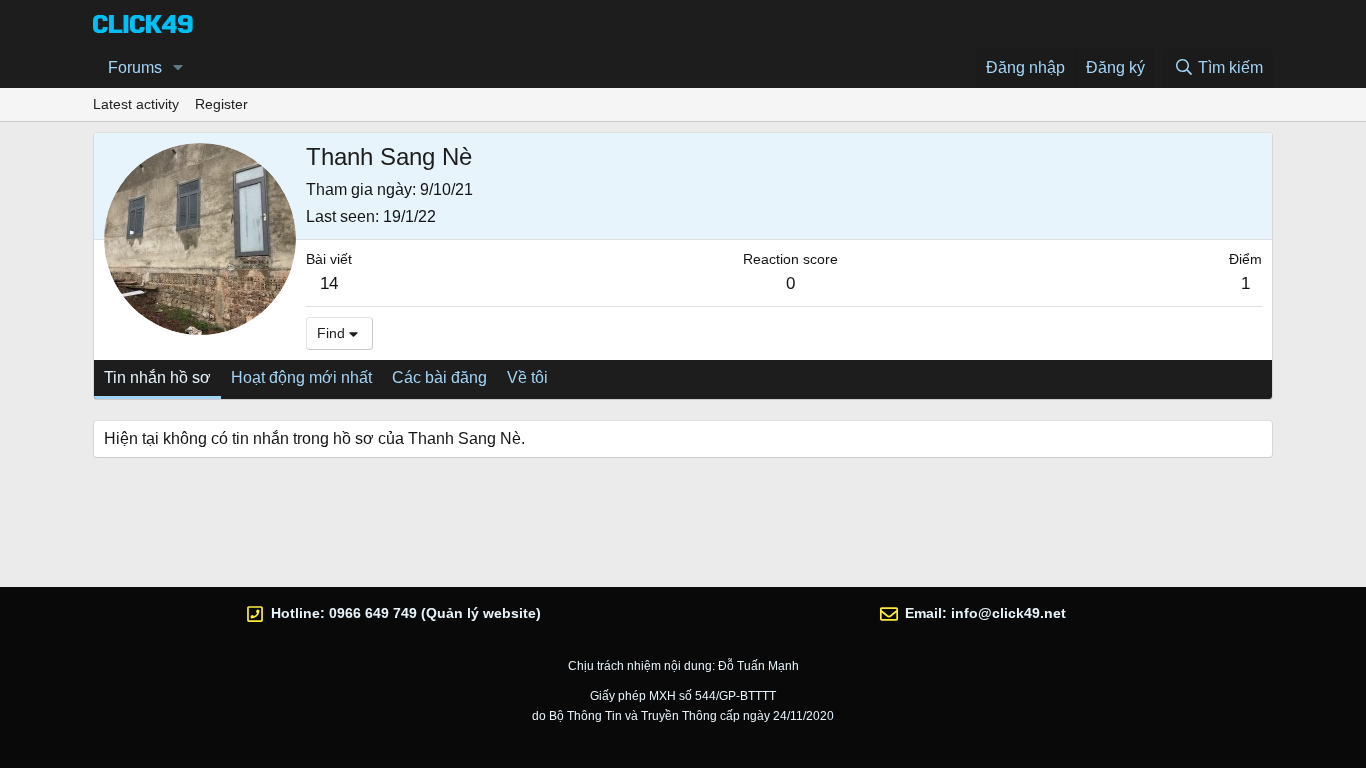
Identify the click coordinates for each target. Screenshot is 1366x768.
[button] (178, 68)
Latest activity (136, 104)
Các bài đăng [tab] (439, 377)
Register (221, 104)
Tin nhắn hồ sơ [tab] (157, 377)
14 (329, 283)
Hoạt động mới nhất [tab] (301, 377)
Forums (135, 67)
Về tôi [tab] (527, 377)
